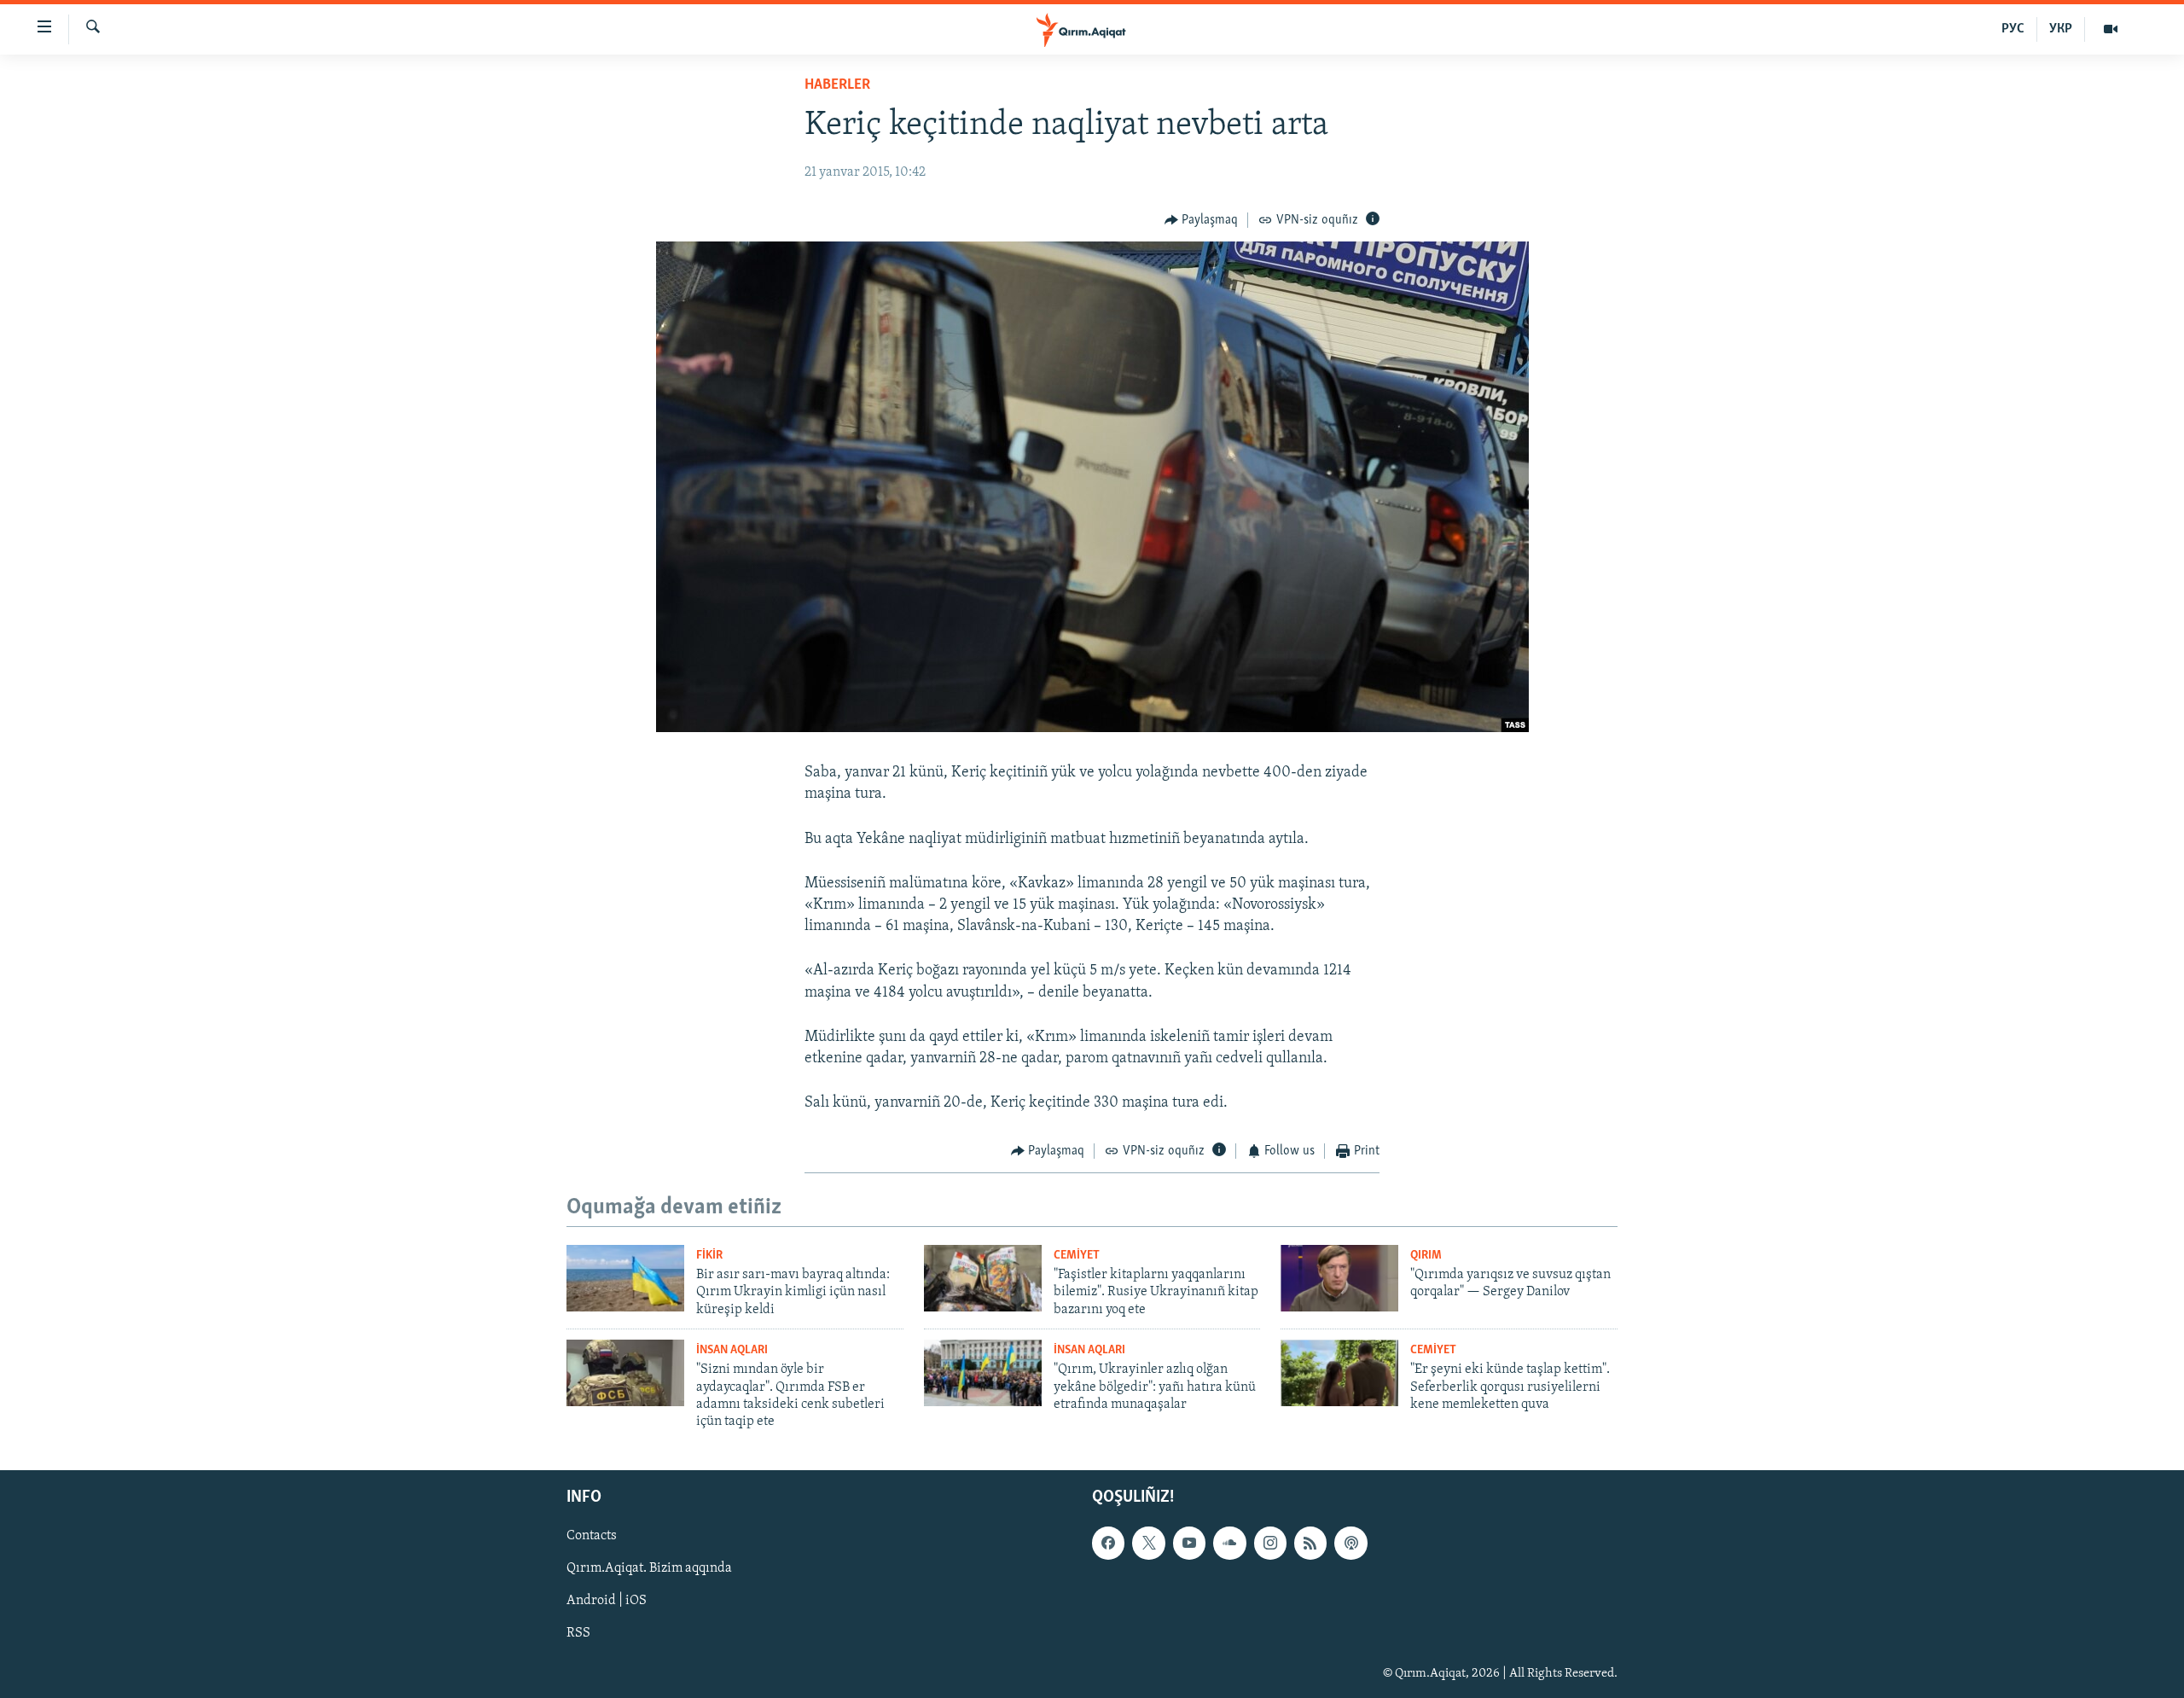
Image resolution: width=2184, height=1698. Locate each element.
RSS (578, 1633)
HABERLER (837, 85)
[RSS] (1310, 1543)
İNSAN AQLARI (732, 1350)
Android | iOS (607, 1601)
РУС (2013, 29)
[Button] (1202, 220)
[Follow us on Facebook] (1108, 1543)
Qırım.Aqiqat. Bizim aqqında (649, 1568)
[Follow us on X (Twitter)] (1148, 1543)
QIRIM (1426, 1256)
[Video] (2111, 29)
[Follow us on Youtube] (1189, 1543)
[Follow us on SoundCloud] (1229, 1543)
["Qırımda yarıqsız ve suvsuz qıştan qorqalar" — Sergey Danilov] (1339, 1278)
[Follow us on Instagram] (1270, 1543)
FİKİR (709, 1256)
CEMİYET (1077, 1256)
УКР (2061, 29)
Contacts (592, 1536)
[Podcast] (1350, 1543)
